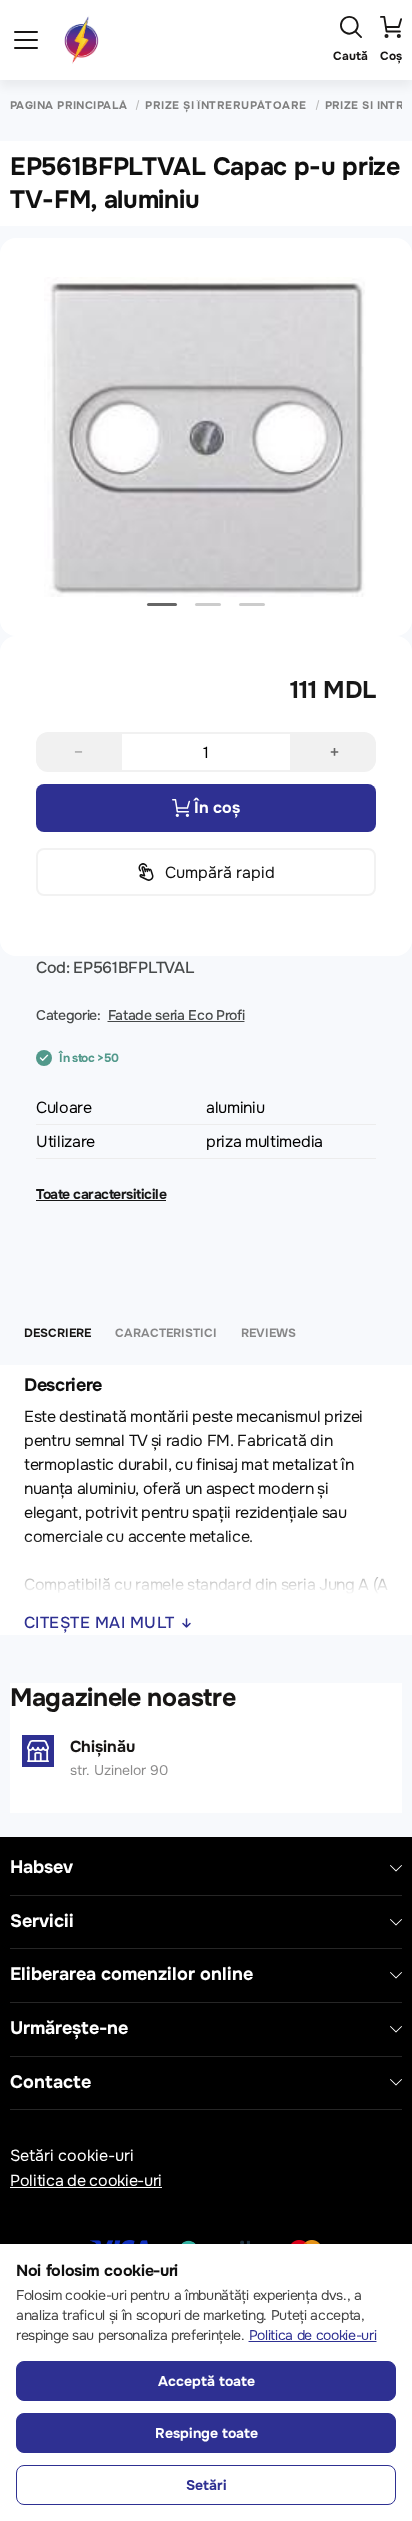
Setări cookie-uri (72, 2155)
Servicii (42, 1921)
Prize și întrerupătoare (225, 105)
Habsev (41, 1867)
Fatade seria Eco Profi (176, 1015)
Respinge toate (206, 2433)
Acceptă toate (206, 2381)
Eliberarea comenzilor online (131, 1974)
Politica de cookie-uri (86, 2180)
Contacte (50, 2082)
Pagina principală (68, 105)
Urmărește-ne (69, 2028)
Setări (206, 2485)
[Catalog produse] (26, 40)
